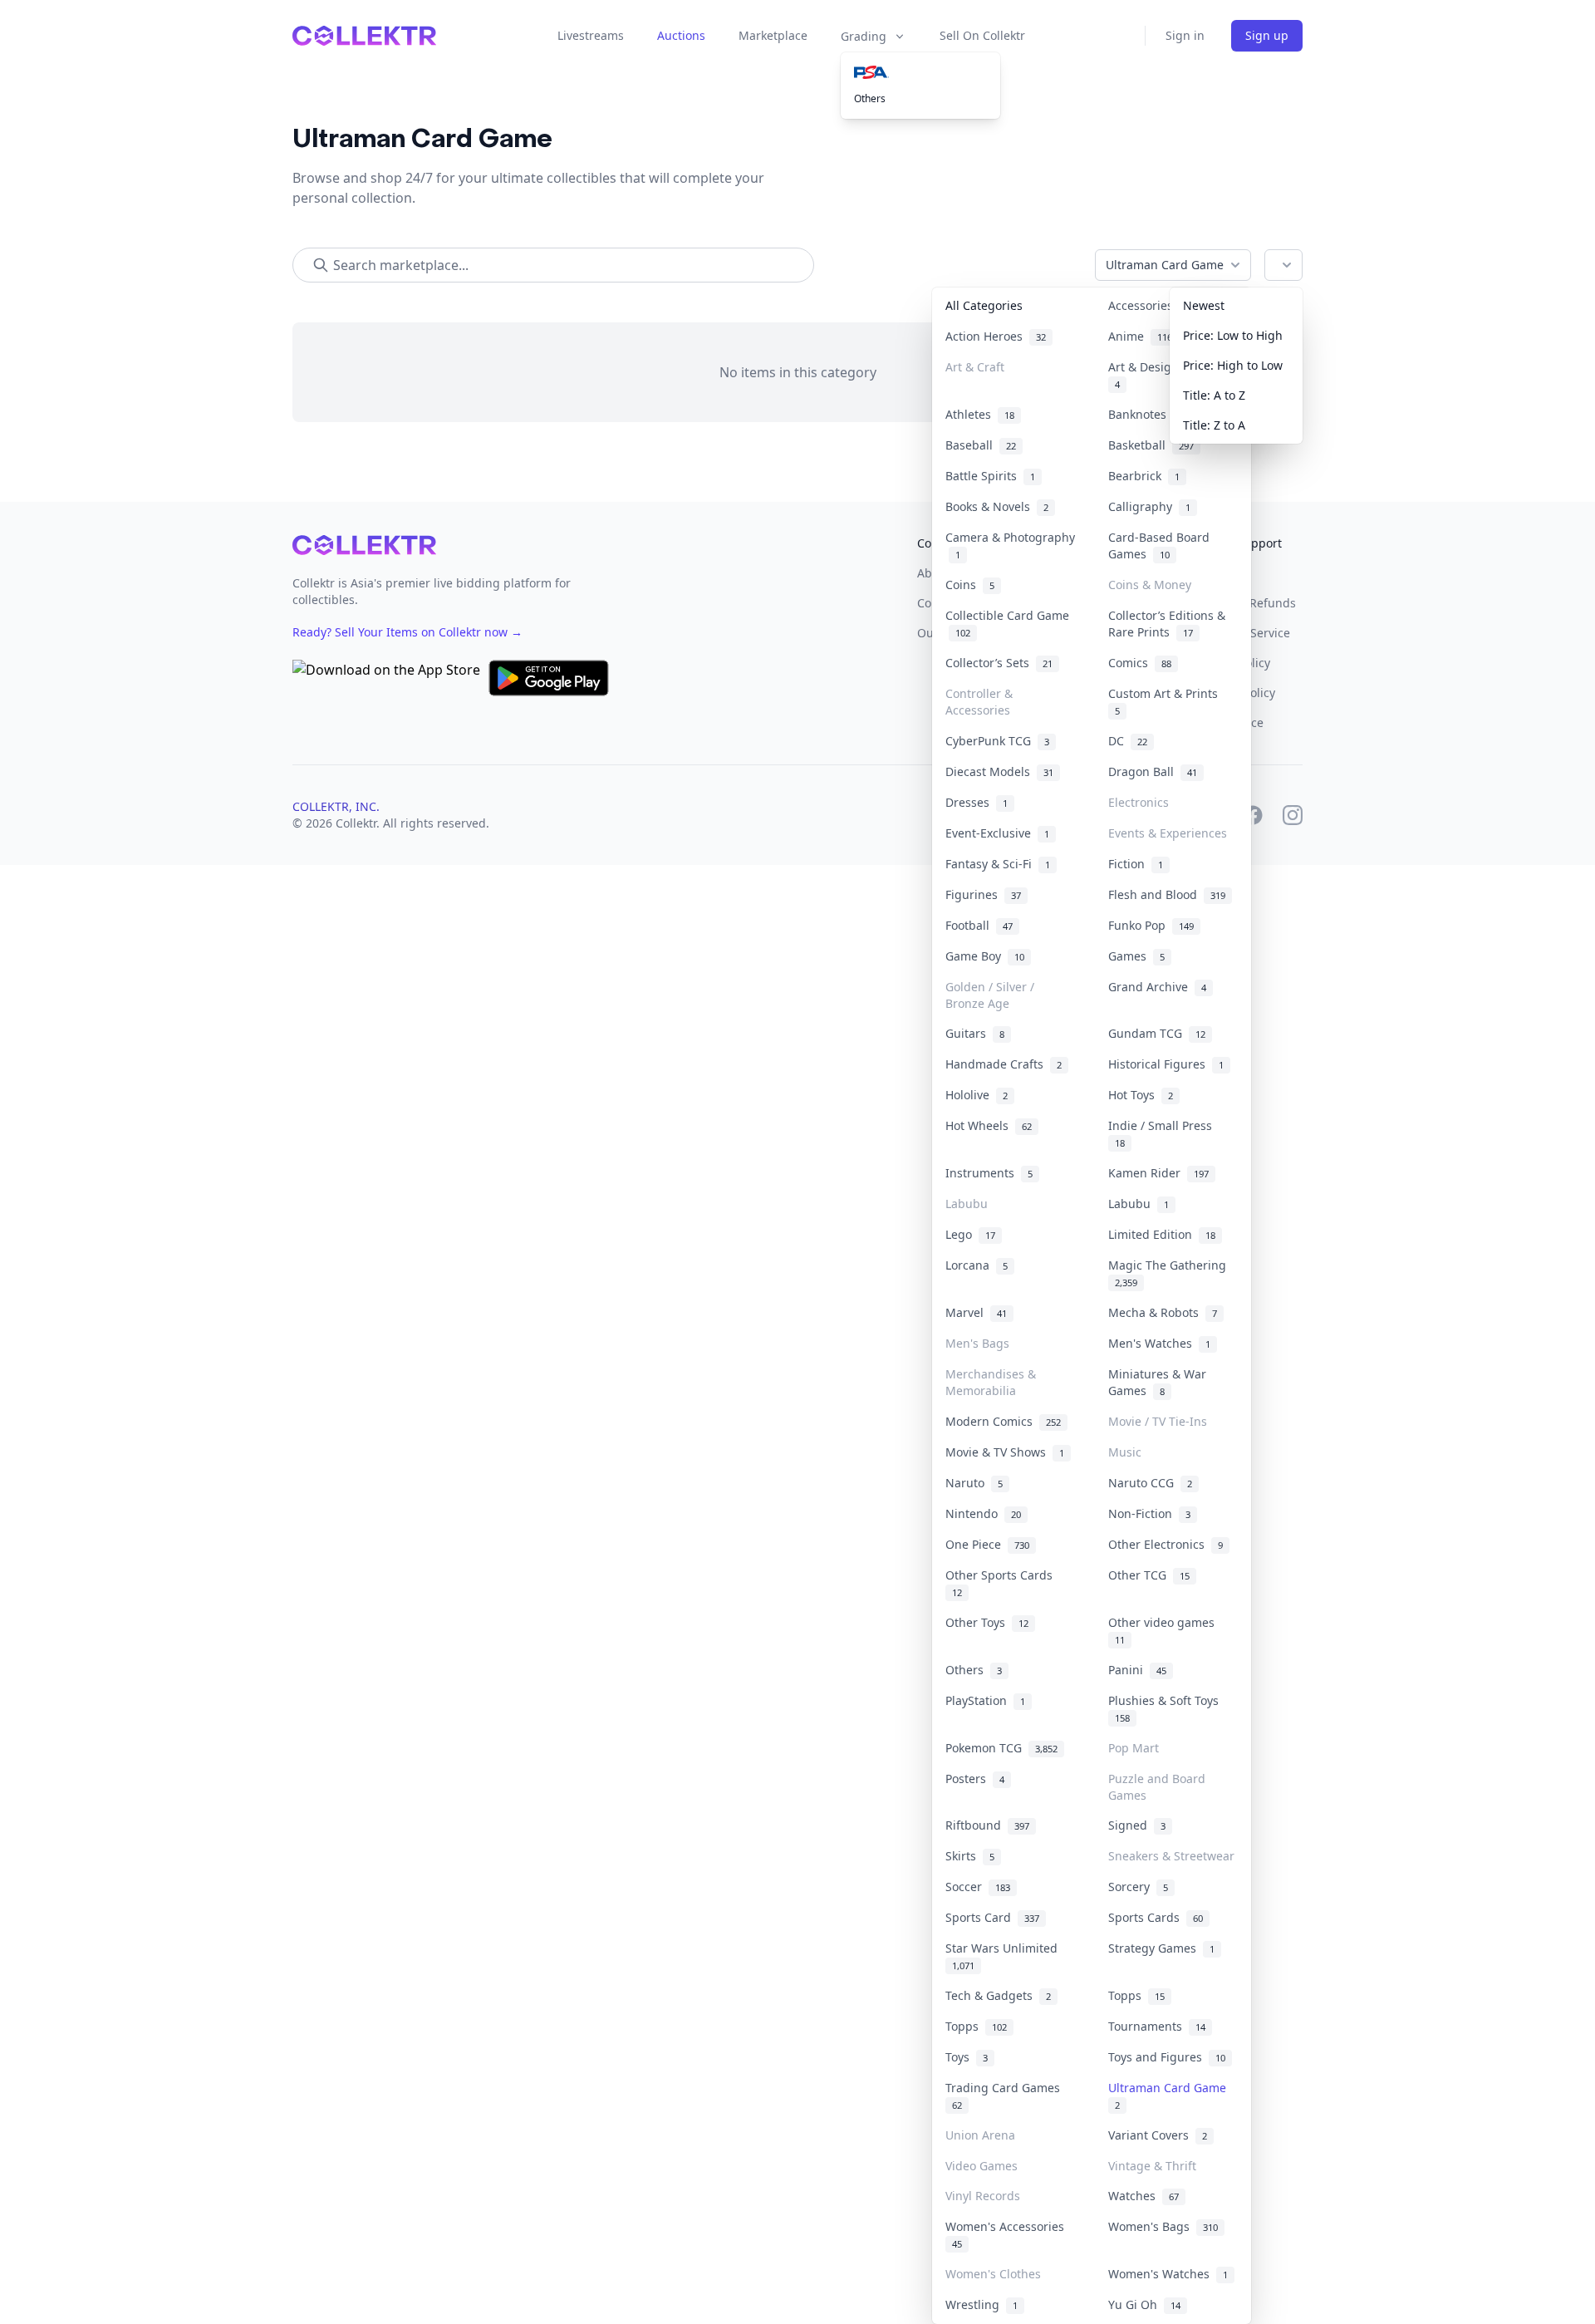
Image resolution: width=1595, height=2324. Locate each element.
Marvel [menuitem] (976, 1312)
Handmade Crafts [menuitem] (1004, 1064)
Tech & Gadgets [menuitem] (998, 1995)
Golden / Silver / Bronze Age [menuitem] (990, 995)
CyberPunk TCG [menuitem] (997, 741)
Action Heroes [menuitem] (996, 336)
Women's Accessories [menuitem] (1008, 2234)
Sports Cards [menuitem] (1156, 1917)
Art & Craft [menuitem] (975, 367)
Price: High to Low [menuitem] (1233, 365)
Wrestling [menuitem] (982, 2304)
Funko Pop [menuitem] (1151, 925)
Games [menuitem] (1136, 956)
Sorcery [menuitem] (1138, 1887)
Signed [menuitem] (1137, 1825)
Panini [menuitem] (1137, 1670)
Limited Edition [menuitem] (1162, 1234)
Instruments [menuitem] (989, 1173)
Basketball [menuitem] (1151, 445)
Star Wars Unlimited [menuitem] (1005, 1956)
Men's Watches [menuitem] (1159, 1343)
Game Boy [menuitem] (985, 956)
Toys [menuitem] (967, 2057)
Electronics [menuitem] (1139, 802)
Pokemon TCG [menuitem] (1001, 1748)
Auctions (681, 35)
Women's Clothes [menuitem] (993, 2274)
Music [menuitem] (1125, 1452)
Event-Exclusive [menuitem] (997, 833)
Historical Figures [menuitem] (1166, 1064)
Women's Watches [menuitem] (1168, 2274)
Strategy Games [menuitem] (1161, 1948)
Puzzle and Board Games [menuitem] (1157, 1787)
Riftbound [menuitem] (987, 1825)
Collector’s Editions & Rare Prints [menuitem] (1167, 624)
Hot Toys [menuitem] (1141, 1095)
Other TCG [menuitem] (1149, 1575)
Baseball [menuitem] (981, 445)
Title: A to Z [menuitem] (1214, 395)
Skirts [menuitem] (970, 1856)
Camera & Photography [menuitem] (1010, 545)
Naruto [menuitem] (974, 1483)
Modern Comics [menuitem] (1003, 1421)
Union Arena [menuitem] (980, 2135)
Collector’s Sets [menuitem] (999, 663)
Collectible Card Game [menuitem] (1007, 624)
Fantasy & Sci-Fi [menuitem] (998, 864)
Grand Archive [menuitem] (1157, 987)
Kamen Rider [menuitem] (1158, 1173)
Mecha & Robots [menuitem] (1163, 1312)
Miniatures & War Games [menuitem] (1157, 1382)
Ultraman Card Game (1165, 265)
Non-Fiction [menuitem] (1149, 1513)
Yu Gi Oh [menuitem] (1144, 2304)
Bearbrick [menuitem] (1144, 476)
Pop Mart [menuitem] (1134, 1748)
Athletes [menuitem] (980, 414)
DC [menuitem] (1128, 741)
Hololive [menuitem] (977, 1095)
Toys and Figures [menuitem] (1167, 2057)
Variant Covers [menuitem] (1158, 2135)
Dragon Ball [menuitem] (1153, 771)
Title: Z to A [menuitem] (1214, 425)
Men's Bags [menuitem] (977, 1343)
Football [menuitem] (979, 925)
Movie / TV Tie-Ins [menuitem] (1158, 1421)
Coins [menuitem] (970, 585)
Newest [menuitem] (1204, 305)
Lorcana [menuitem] (977, 1265)
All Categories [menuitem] (984, 305)
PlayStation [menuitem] (985, 1700)
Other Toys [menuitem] (987, 1622)
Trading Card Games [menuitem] (1006, 2096)
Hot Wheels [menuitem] (989, 1125)
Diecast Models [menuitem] (999, 771)
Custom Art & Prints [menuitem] (1166, 701)
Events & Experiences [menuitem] (1168, 833)
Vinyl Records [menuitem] (983, 2196)
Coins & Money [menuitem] (1150, 585)
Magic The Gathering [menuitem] (1170, 1273)
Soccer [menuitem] (978, 1887)
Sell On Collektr (982, 35)
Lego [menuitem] (970, 1234)
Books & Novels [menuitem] (997, 506)
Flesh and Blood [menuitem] (1167, 894)
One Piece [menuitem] (987, 1544)
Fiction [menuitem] (1136, 864)
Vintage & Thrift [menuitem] (1152, 2166)
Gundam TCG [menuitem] (1157, 1033)
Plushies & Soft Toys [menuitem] (1167, 1708)
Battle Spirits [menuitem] (990, 476)
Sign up (1267, 35)
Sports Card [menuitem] (992, 1917)
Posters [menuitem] (975, 1779)
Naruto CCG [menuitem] (1150, 1483)
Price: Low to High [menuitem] (1233, 335)
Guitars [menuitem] (975, 1033)
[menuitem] (920, 72)
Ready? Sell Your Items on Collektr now (407, 632)
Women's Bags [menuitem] (1163, 2226)
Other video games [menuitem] (1165, 1630)
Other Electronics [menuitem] (1166, 1544)
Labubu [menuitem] (967, 1204)
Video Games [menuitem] (982, 2166)
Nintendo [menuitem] (983, 1513)
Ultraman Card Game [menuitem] (1170, 2096)
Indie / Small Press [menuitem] (1163, 1133)
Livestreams (591, 35)
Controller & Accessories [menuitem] (979, 702)
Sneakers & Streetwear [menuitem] (1171, 1856)
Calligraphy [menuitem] (1149, 506)
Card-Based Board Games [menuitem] (1159, 545)
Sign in (1185, 35)
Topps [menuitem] (1136, 1995)
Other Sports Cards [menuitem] (1002, 1583)
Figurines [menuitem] (983, 894)
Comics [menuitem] (1140, 663)
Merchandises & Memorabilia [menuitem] (991, 1382)
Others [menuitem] (870, 98)
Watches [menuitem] (1143, 2196)
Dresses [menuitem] (977, 802)
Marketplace (773, 35)
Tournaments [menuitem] (1157, 2026)
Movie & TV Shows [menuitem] (1005, 1452)
